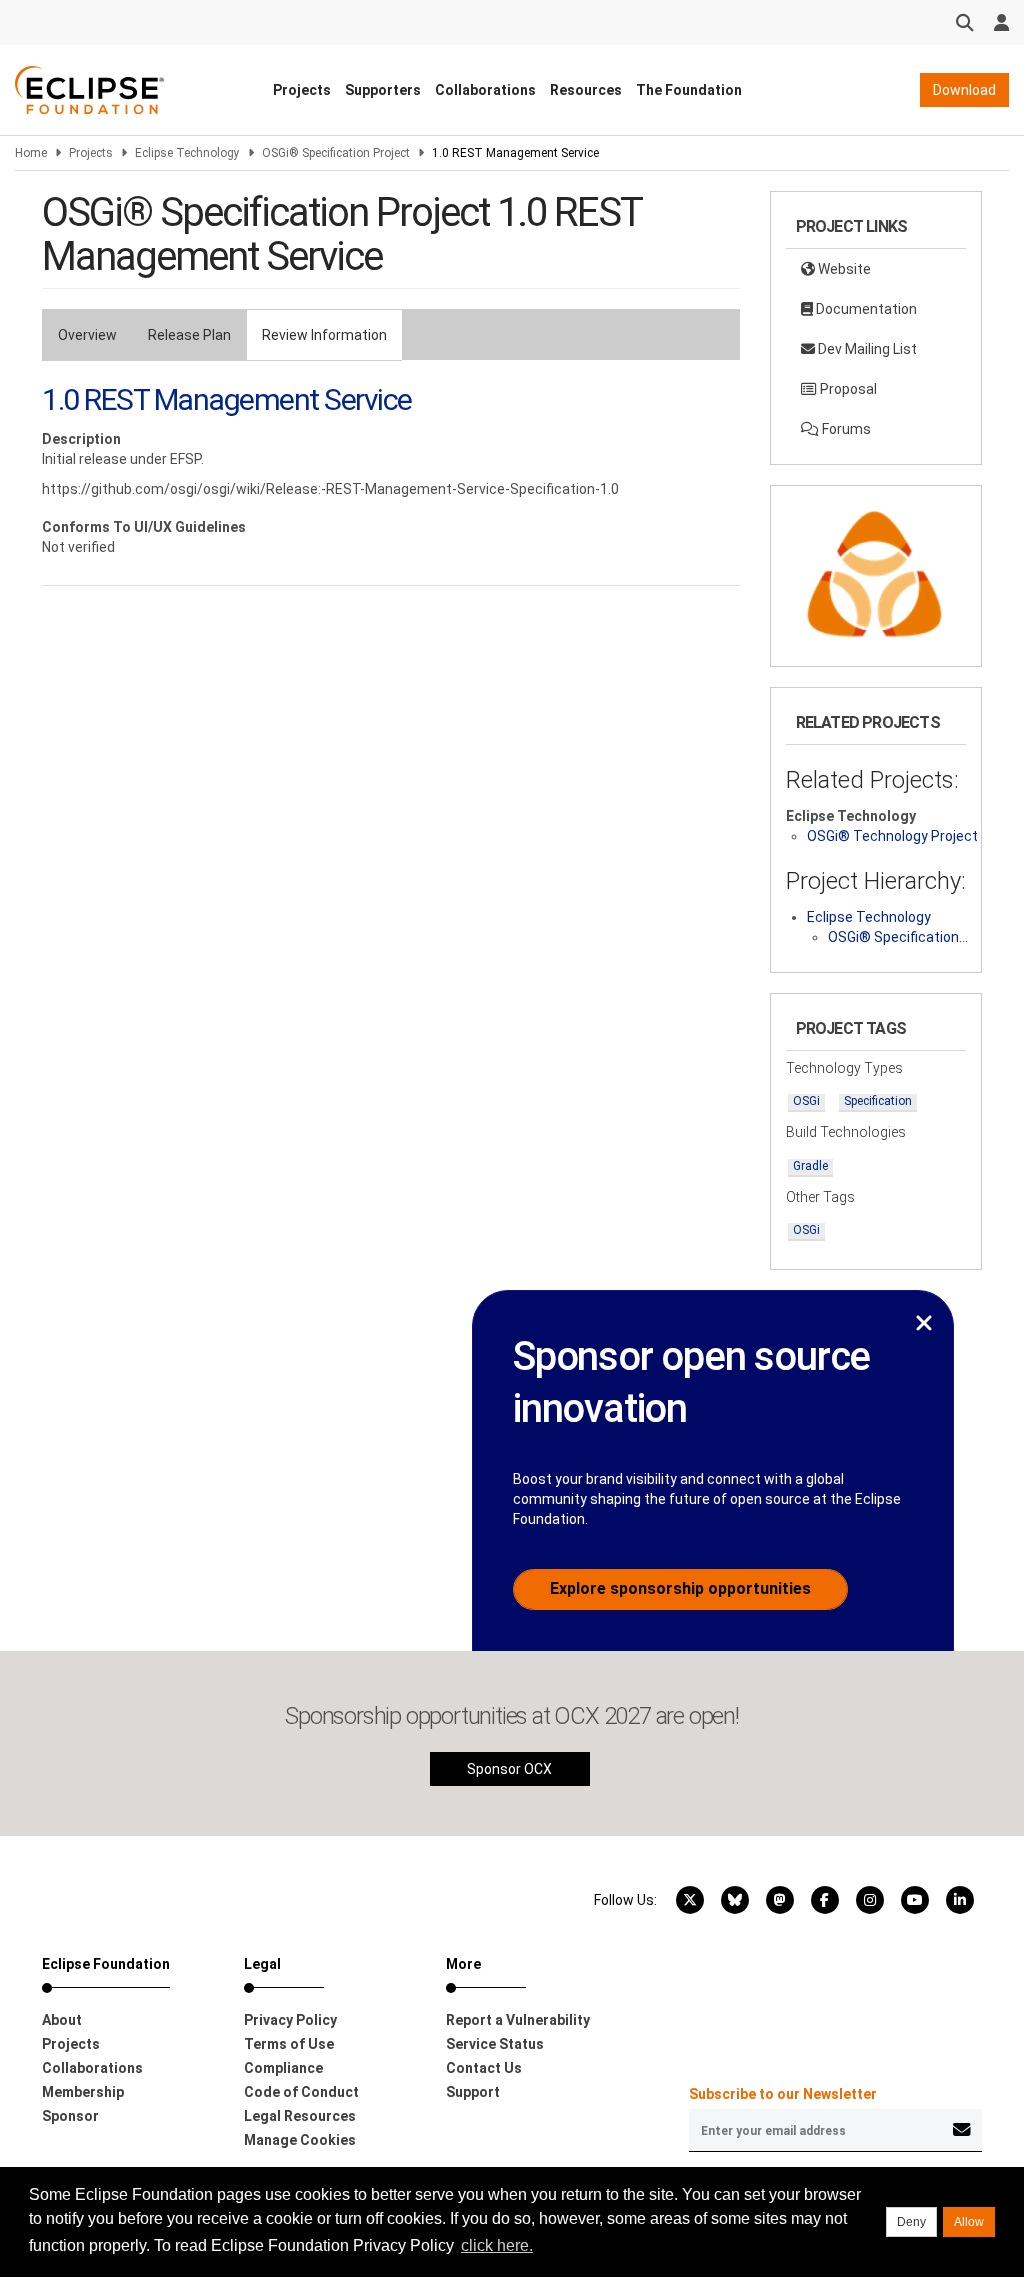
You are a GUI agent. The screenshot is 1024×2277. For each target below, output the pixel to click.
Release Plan (189, 335)
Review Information (324, 335)
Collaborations (485, 90)
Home (31, 153)
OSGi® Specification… (898, 937)
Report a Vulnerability (518, 2020)
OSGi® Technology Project (892, 836)
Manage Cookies (300, 2140)
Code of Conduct (301, 2092)
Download (964, 90)
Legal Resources (300, 2116)
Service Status (495, 2044)
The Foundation (689, 90)
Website (843, 269)
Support (473, 2092)
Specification (878, 1101)
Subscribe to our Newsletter (783, 2094)
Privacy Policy (290, 2020)
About (62, 2020)
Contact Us (484, 2068)
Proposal (847, 389)
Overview (87, 335)
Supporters (383, 90)
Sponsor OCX (509, 1769)
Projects (302, 90)
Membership (83, 2092)
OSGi (806, 1101)
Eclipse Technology (187, 153)
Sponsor (70, 2116)
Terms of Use (289, 2044)
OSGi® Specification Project (336, 153)
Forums (845, 429)
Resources (586, 90)
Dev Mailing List (866, 349)
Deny (911, 2222)
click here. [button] (497, 2245)
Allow (969, 2222)
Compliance (283, 2068)
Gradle (810, 1166)
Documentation (865, 309)
